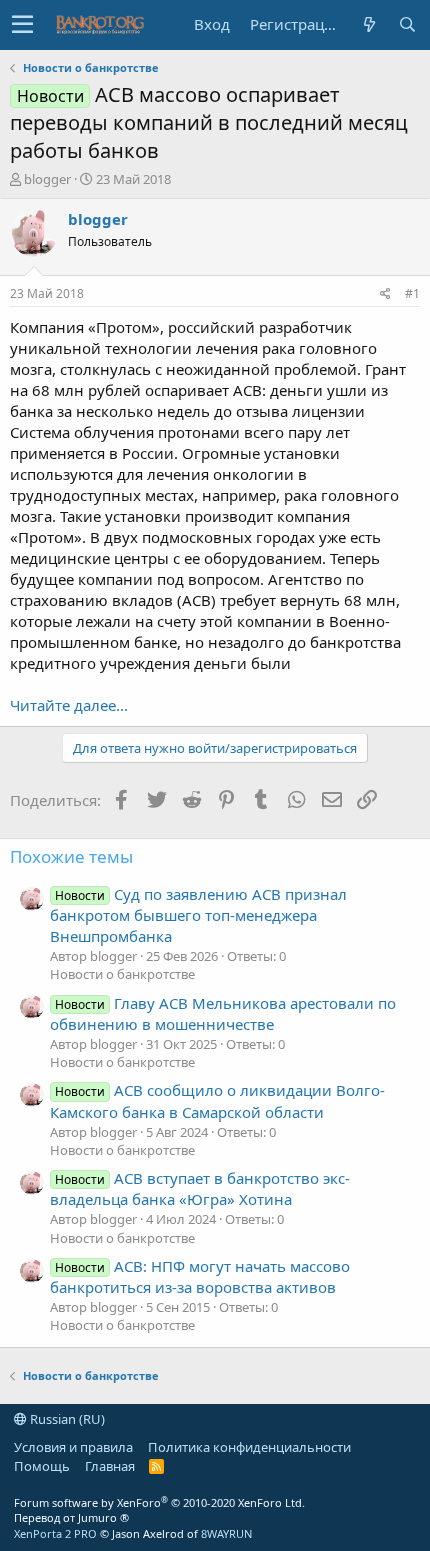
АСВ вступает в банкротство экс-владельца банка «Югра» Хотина (200, 1188)
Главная (110, 1466)
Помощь (42, 1466)
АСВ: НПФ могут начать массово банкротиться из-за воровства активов (200, 1276)
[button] (22, 25)
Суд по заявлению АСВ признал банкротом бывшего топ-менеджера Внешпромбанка (198, 915)
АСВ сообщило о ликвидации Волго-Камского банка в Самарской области (217, 1100)
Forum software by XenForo (159, 1502)
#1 (412, 293)
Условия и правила (73, 1447)
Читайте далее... (69, 705)
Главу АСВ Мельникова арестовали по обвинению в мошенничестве (223, 1013)
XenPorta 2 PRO (55, 1533)
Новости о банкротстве (122, 974)
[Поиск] (407, 24)
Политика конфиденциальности (249, 1447)
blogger (47, 179)
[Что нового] (369, 24)
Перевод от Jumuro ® (71, 1517)
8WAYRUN (226, 1533)
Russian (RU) (66, 1419)
